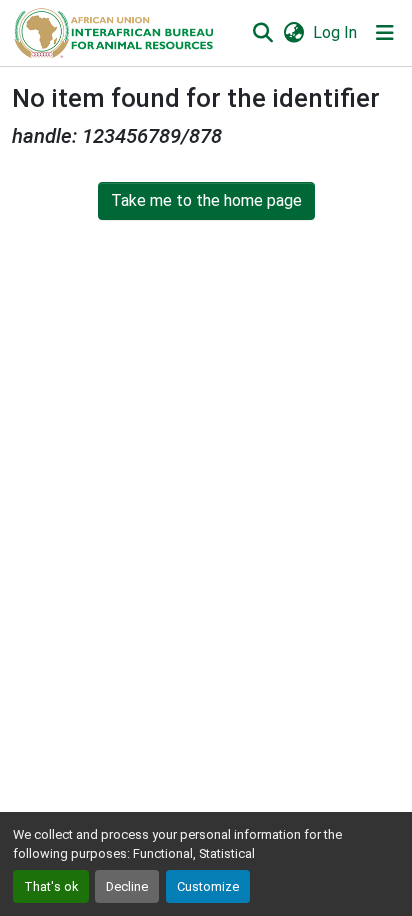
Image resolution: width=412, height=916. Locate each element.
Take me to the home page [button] (206, 200)
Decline (127, 886)
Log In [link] (335, 32)
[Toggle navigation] (385, 33)
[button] (112, 33)
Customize (208, 886)
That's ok (51, 886)
